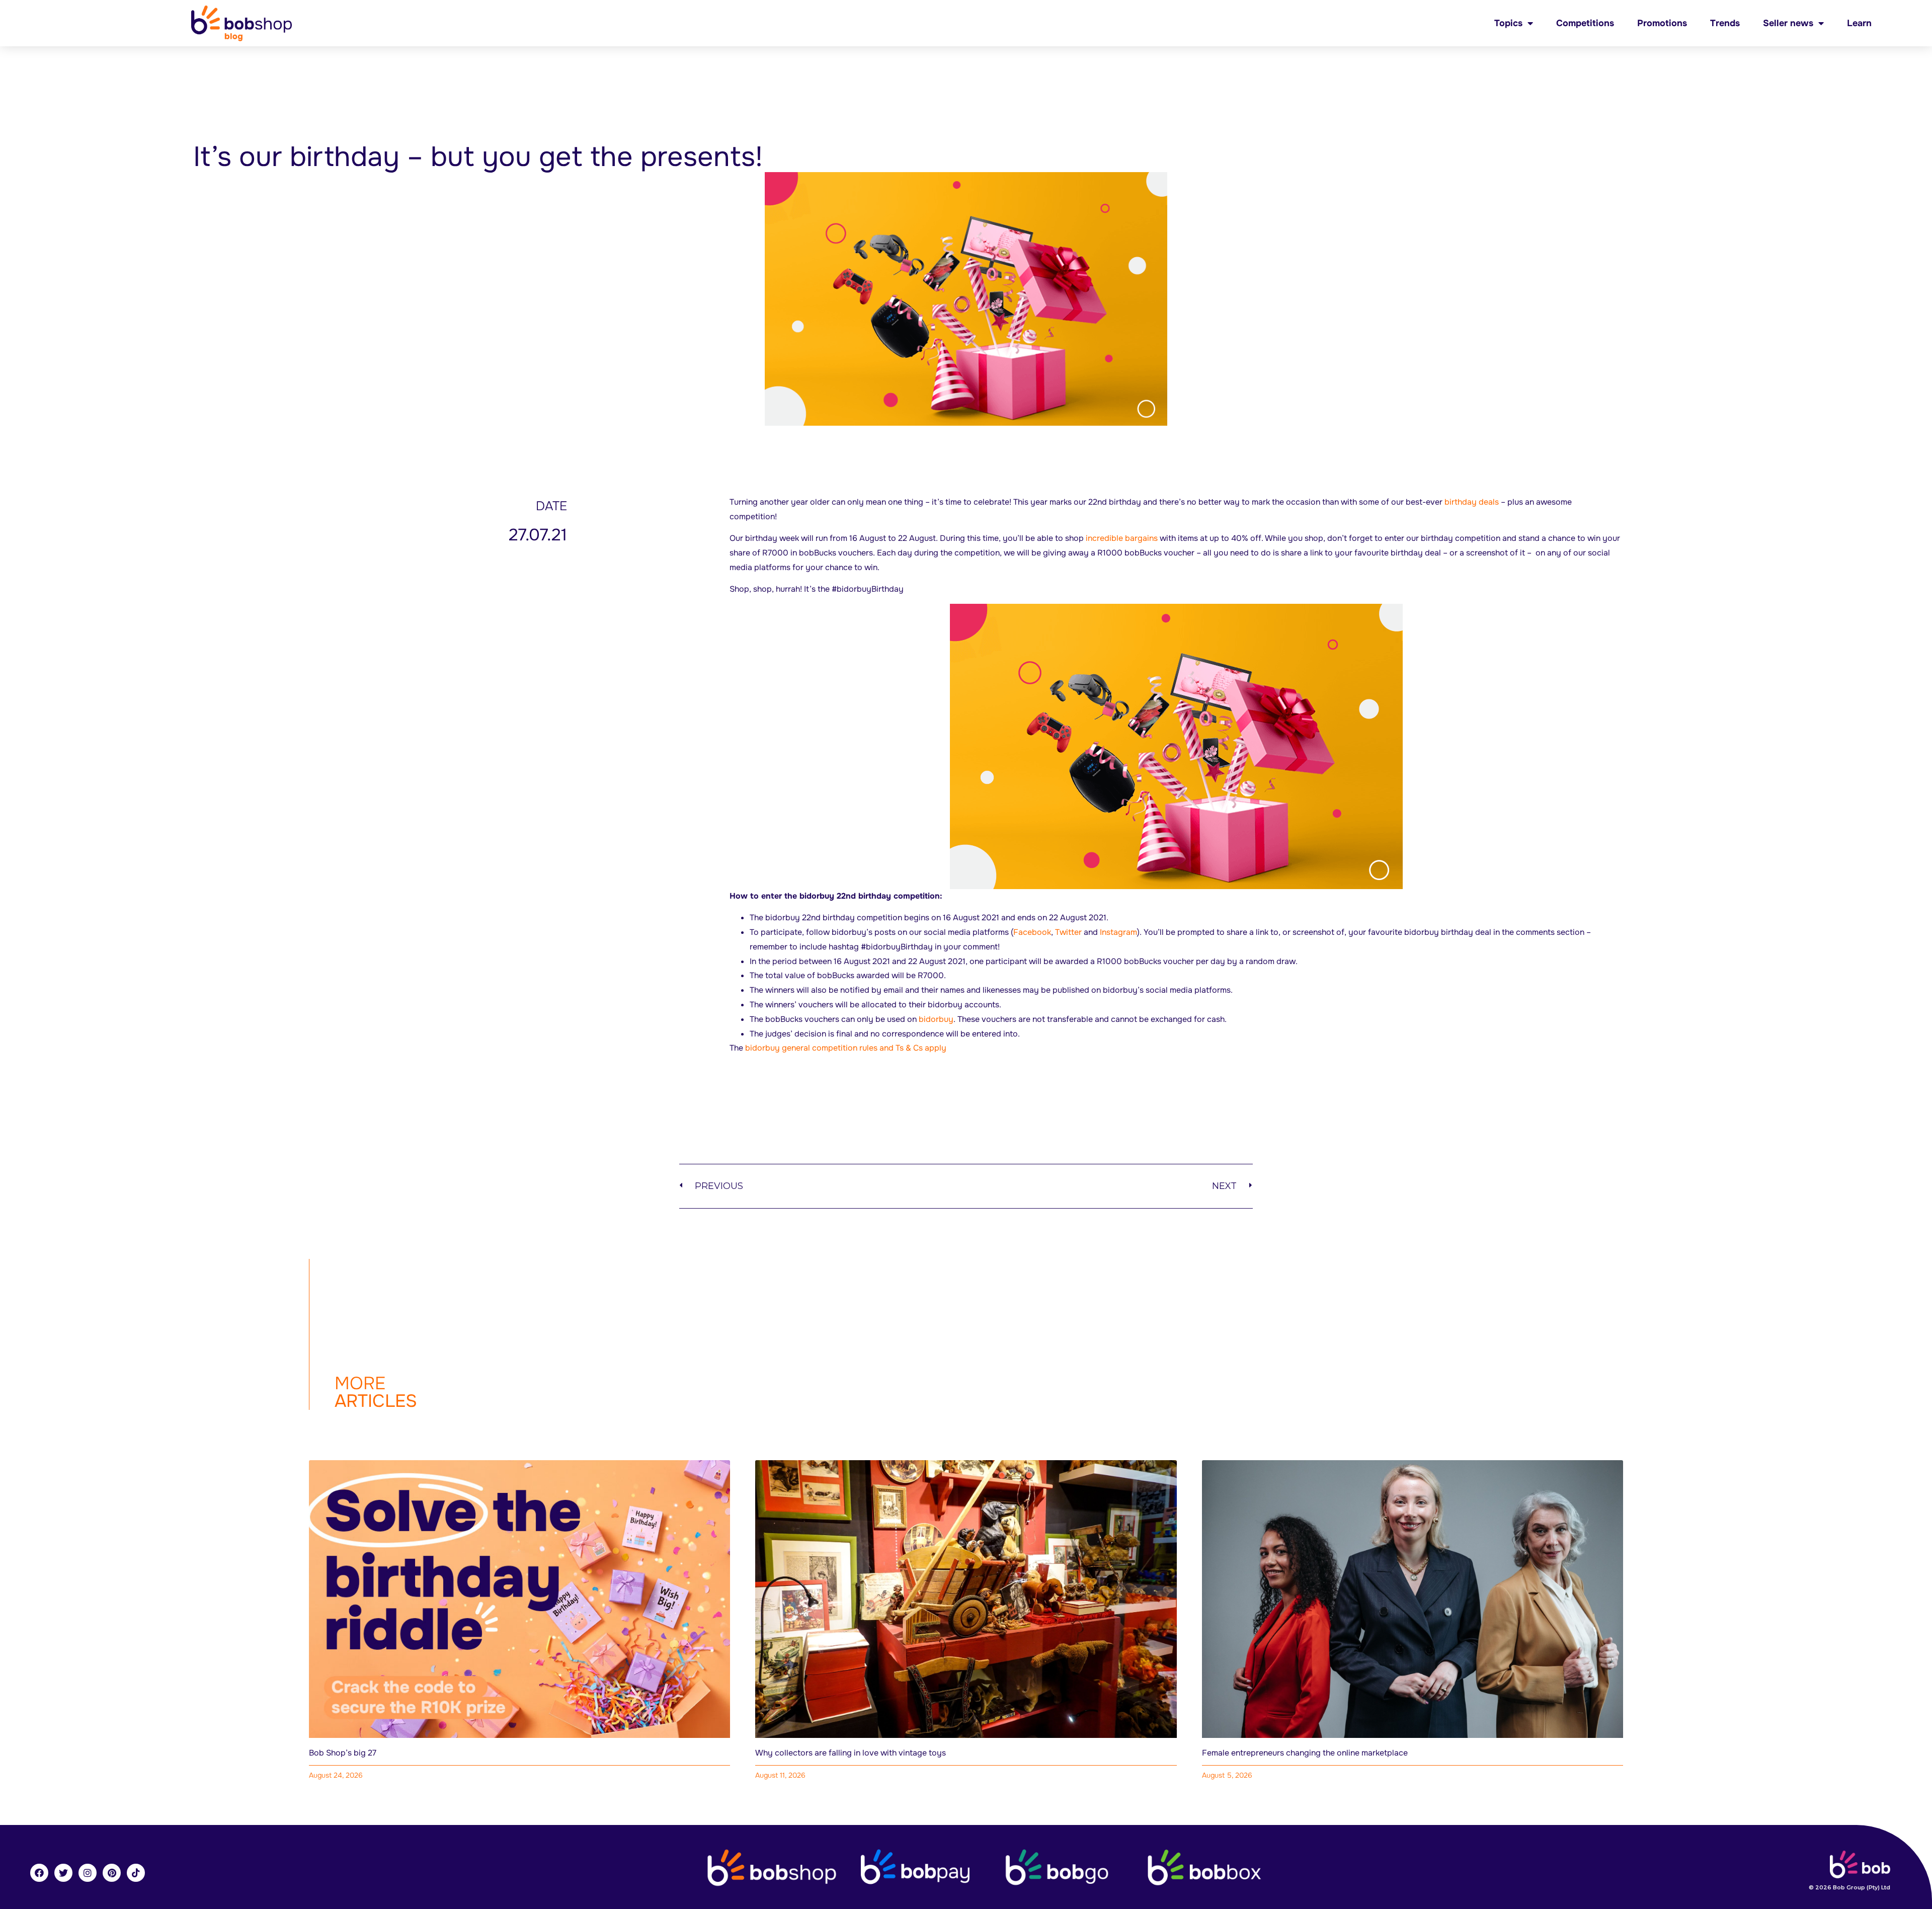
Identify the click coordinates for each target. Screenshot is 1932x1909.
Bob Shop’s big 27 (343, 1753)
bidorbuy (936, 1019)
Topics (1508, 23)
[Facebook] (39, 1873)
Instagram (1118, 932)
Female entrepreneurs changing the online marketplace (1305, 1753)
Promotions (1662, 23)
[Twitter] (63, 1873)
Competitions (1585, 23)
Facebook (1032, 932)
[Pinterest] (112, 1873)
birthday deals (1472, 502)
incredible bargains (1122, 538)
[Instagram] (88, 1873)
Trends (1725, 23)
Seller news (1788, 23)
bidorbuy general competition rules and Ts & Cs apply (846, 1048)
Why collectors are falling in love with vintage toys (851, 1753)
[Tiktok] (136, 1873)
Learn (1859, 23)
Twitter (1068, 932)
